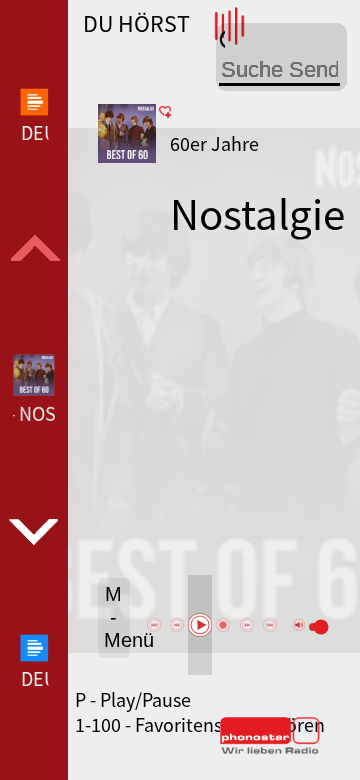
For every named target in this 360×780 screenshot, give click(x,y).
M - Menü (117, 617)
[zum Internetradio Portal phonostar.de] (270, 750)
